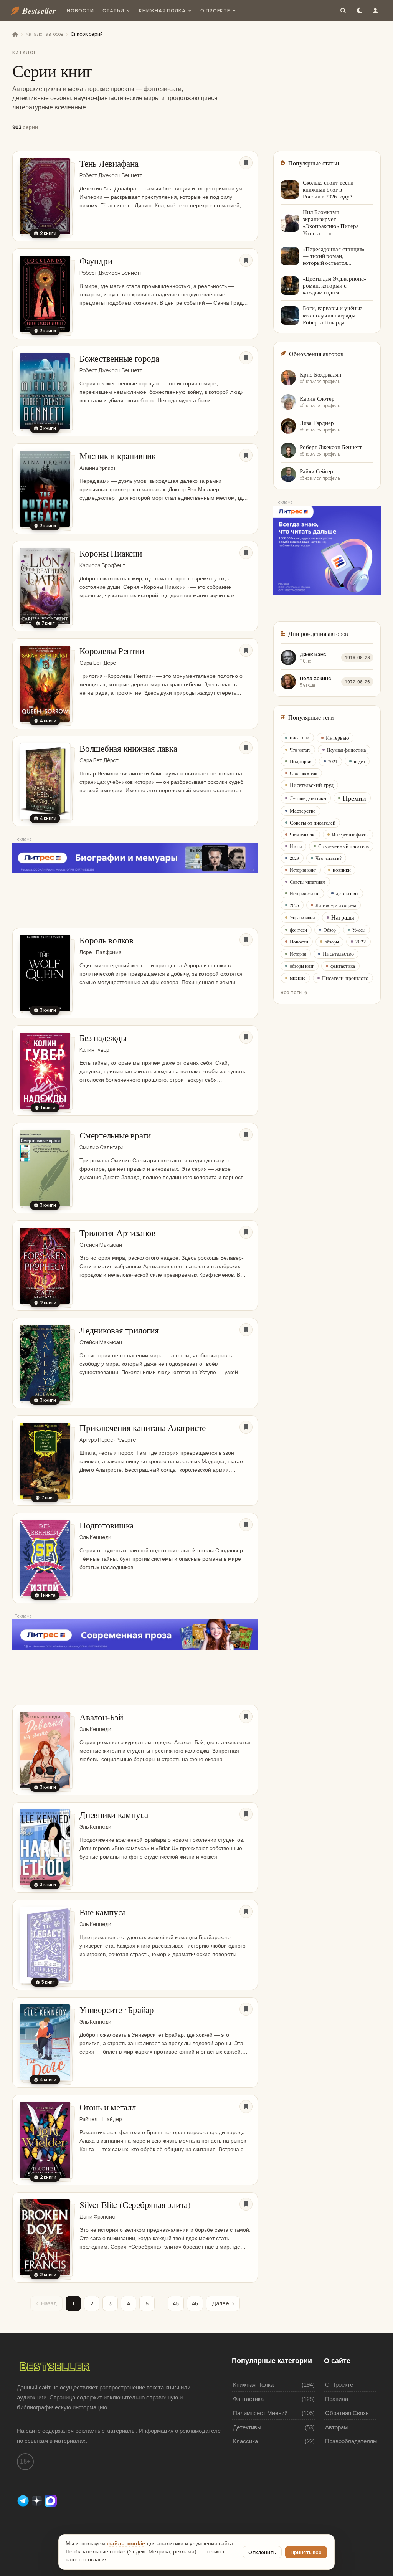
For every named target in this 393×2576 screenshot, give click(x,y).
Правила (337, 2399)
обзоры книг (302, 966)
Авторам (336, 2427)
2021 (333, 761)
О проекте (215, 11)
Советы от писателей (313, 823)
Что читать (300, 750)
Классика (245, 2441)
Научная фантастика (346, 750)
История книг (303, 870)
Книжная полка (162, 11)
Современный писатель (343, 846)
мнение (298, 978)
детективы (347, 893)
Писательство (338, 954)
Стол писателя (304, 773)
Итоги (296, 846)
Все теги (291, 992)
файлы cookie (126, 2544)
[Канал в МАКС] (51, 2500)
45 (176, 2303)
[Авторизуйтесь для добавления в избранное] (246, 163)
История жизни (305, 893)
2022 (361, 942)
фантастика (343, 966)
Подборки (301, 761)
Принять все (306, 2552)
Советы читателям (308, 882)
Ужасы (359, 930)
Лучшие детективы (308, 798)
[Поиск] (343, 11)
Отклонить (262, 2552)
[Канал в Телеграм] (24, 2500)
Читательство (303, 834)
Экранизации (302, 917)
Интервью (337, 738)
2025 (294, 905)
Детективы (247, 2427)
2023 (294, 858)
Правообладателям (351, 2441)
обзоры (332, 942)
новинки (342, 870)
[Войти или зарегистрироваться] (375, 11)
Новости (80, 11)
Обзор (330, 930)
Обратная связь (347, 2413)
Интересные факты (350, 834)
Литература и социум (336, 905)
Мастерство (303, 811)
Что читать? (329, 858)
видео (359, 761)
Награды (343, 917)
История (298, 954)
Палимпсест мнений (260, 2413)
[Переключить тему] (359, 11)
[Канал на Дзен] (38, 2500)
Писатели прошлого (345, 978)
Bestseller (39, 11)
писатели (300, 737)
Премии (354, 798)
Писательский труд (312, 785)
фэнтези (298, 930)
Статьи (114, 11)
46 (195, 2303)
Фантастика (248, 2399)
